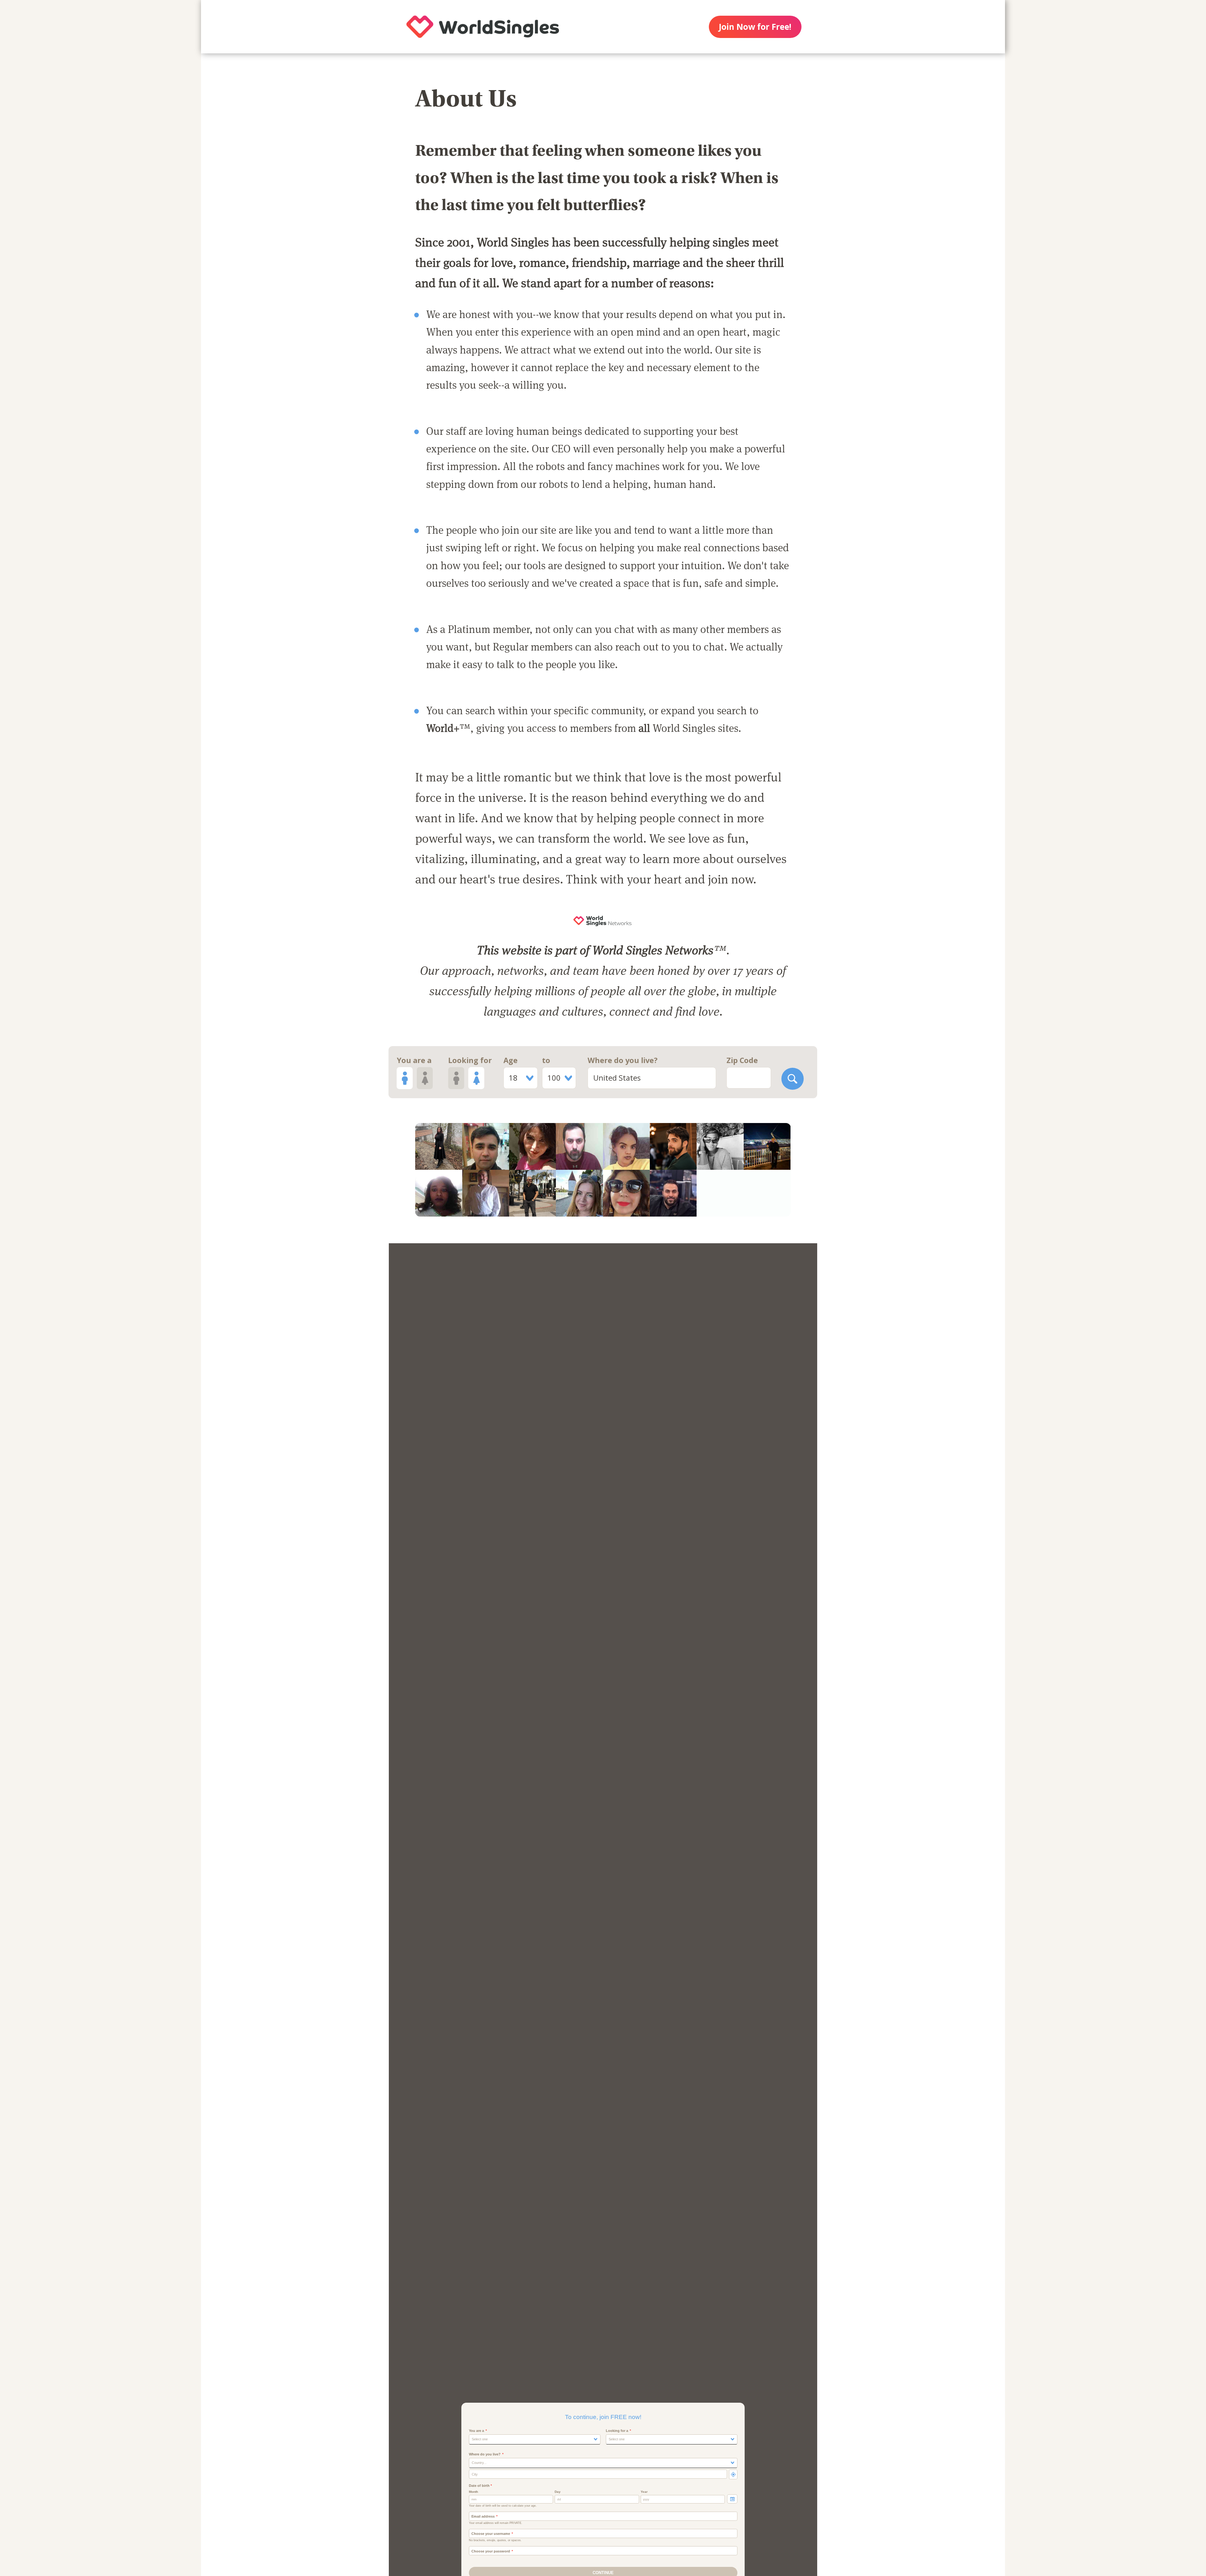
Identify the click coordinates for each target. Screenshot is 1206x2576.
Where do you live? (623, 1060)
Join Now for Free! (755, 27)
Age (511, 1060)
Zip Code (742, 1060)
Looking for (470, 1060)
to (546, 1060)
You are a (414, 1060)
